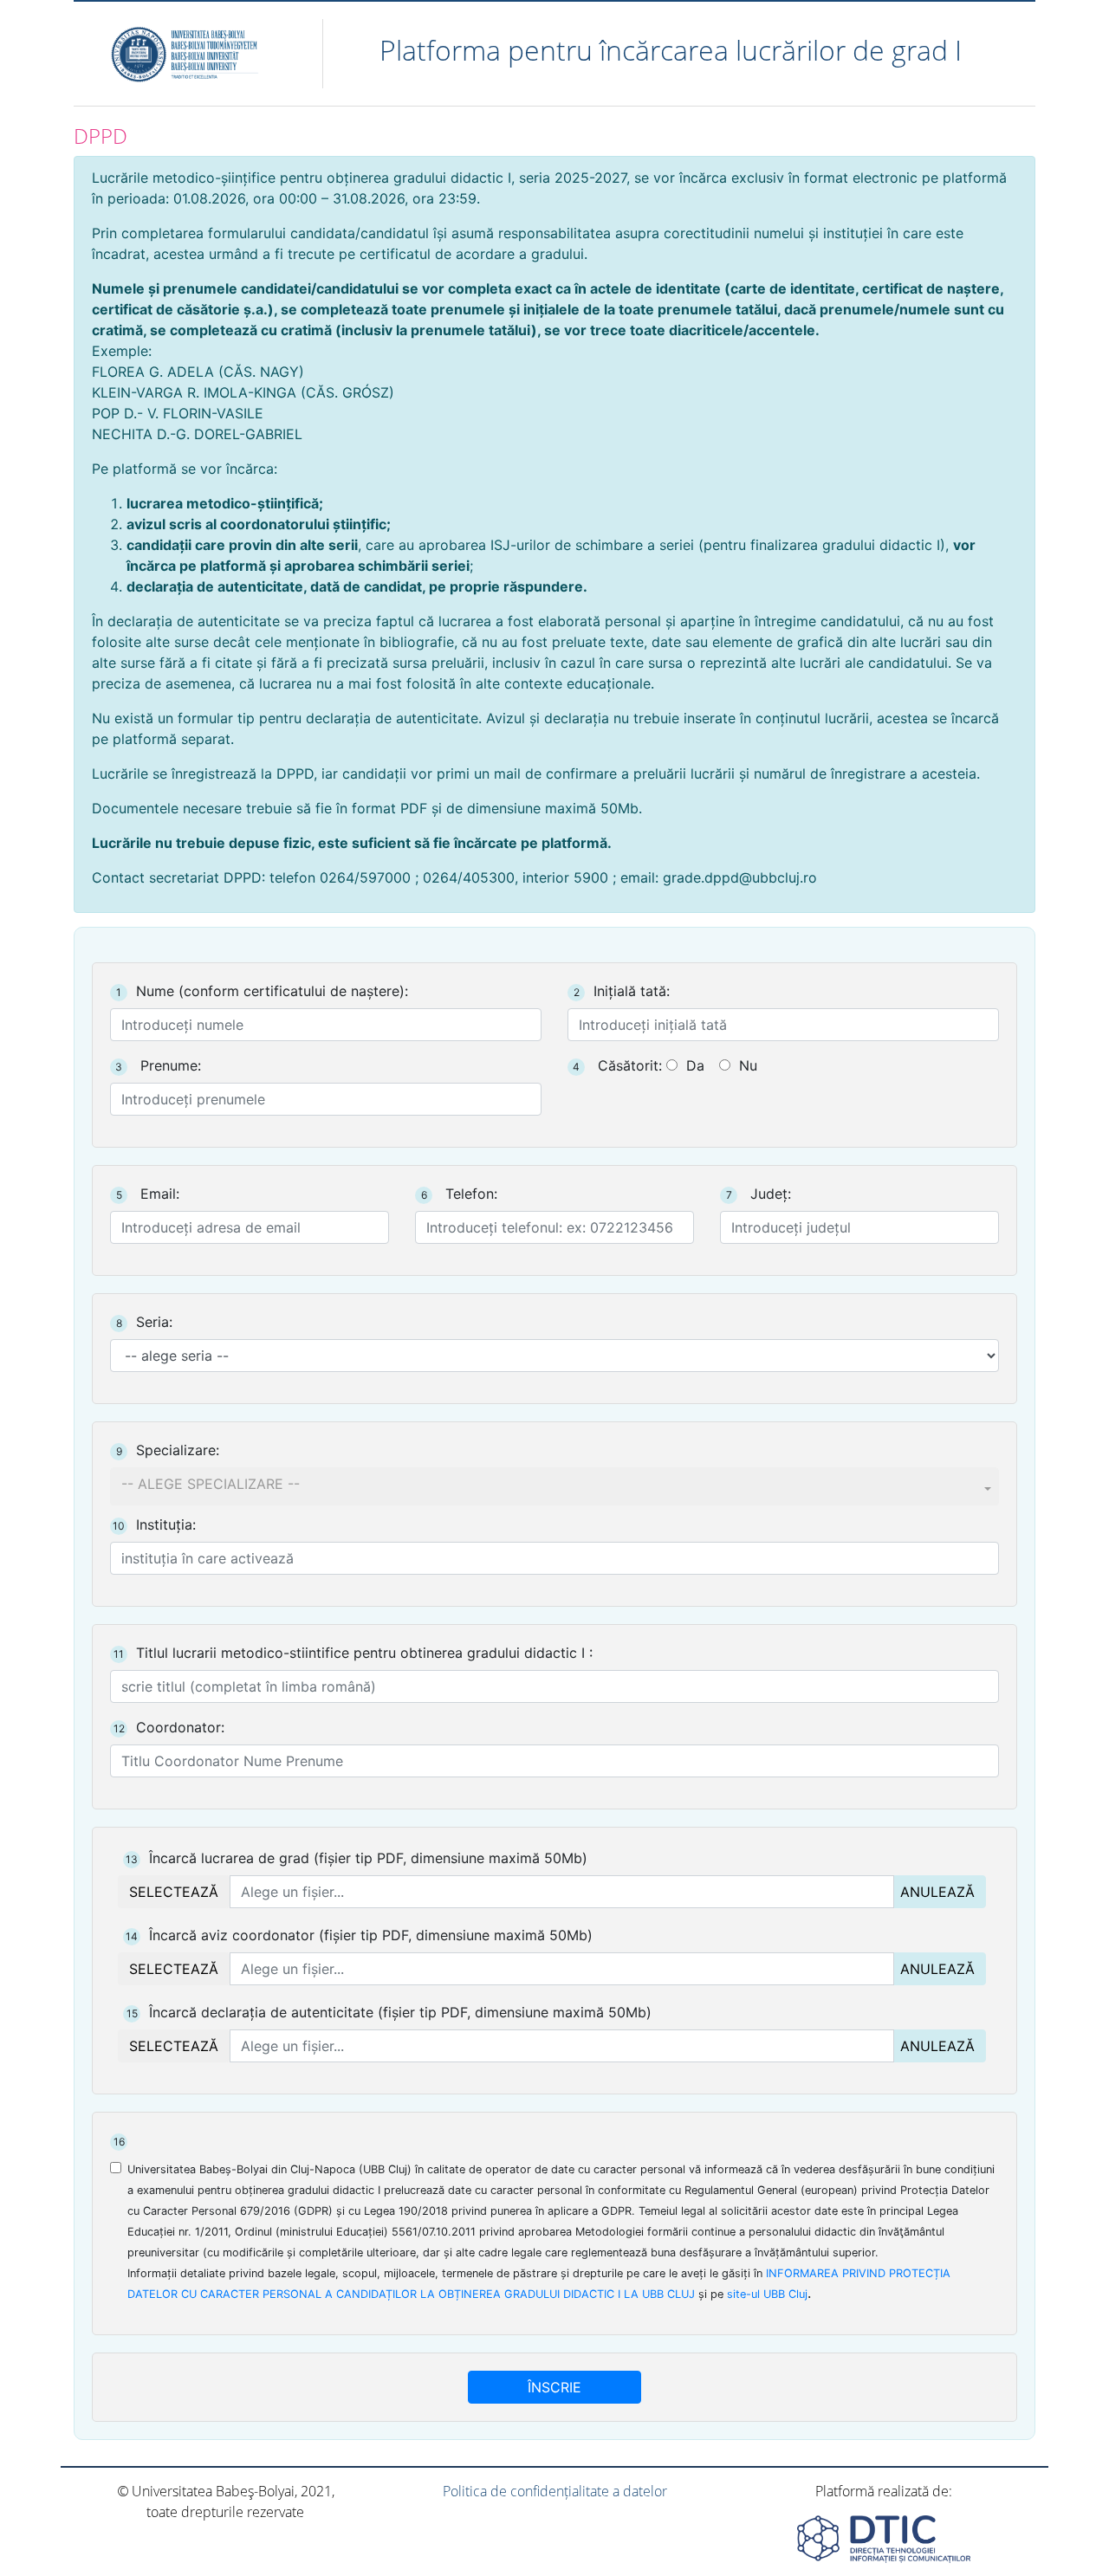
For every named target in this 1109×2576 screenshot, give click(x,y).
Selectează (174, 1892)
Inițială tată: (622, 991)
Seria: (144, 1322)
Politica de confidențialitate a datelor (555, 2491)
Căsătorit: (617, 1065)
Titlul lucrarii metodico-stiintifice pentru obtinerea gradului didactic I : (353, 1653)
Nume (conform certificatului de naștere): (262, 991)
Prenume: (158, 1065)
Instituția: (154, 1524)
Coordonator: (169, 1727)
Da (695, 1065)
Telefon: (459, 1194)
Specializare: (168, 1450)
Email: (148, 1194)
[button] (554, 1486)
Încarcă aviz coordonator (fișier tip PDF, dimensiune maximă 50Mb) (359, 1935)
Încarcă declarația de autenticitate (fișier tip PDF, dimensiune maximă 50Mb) (389, 2012)
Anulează (937, 1892)
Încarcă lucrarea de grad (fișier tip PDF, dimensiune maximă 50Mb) (357, 1858)
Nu (748, 1065)
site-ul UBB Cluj (767, 2294)
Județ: (759, 1194)
